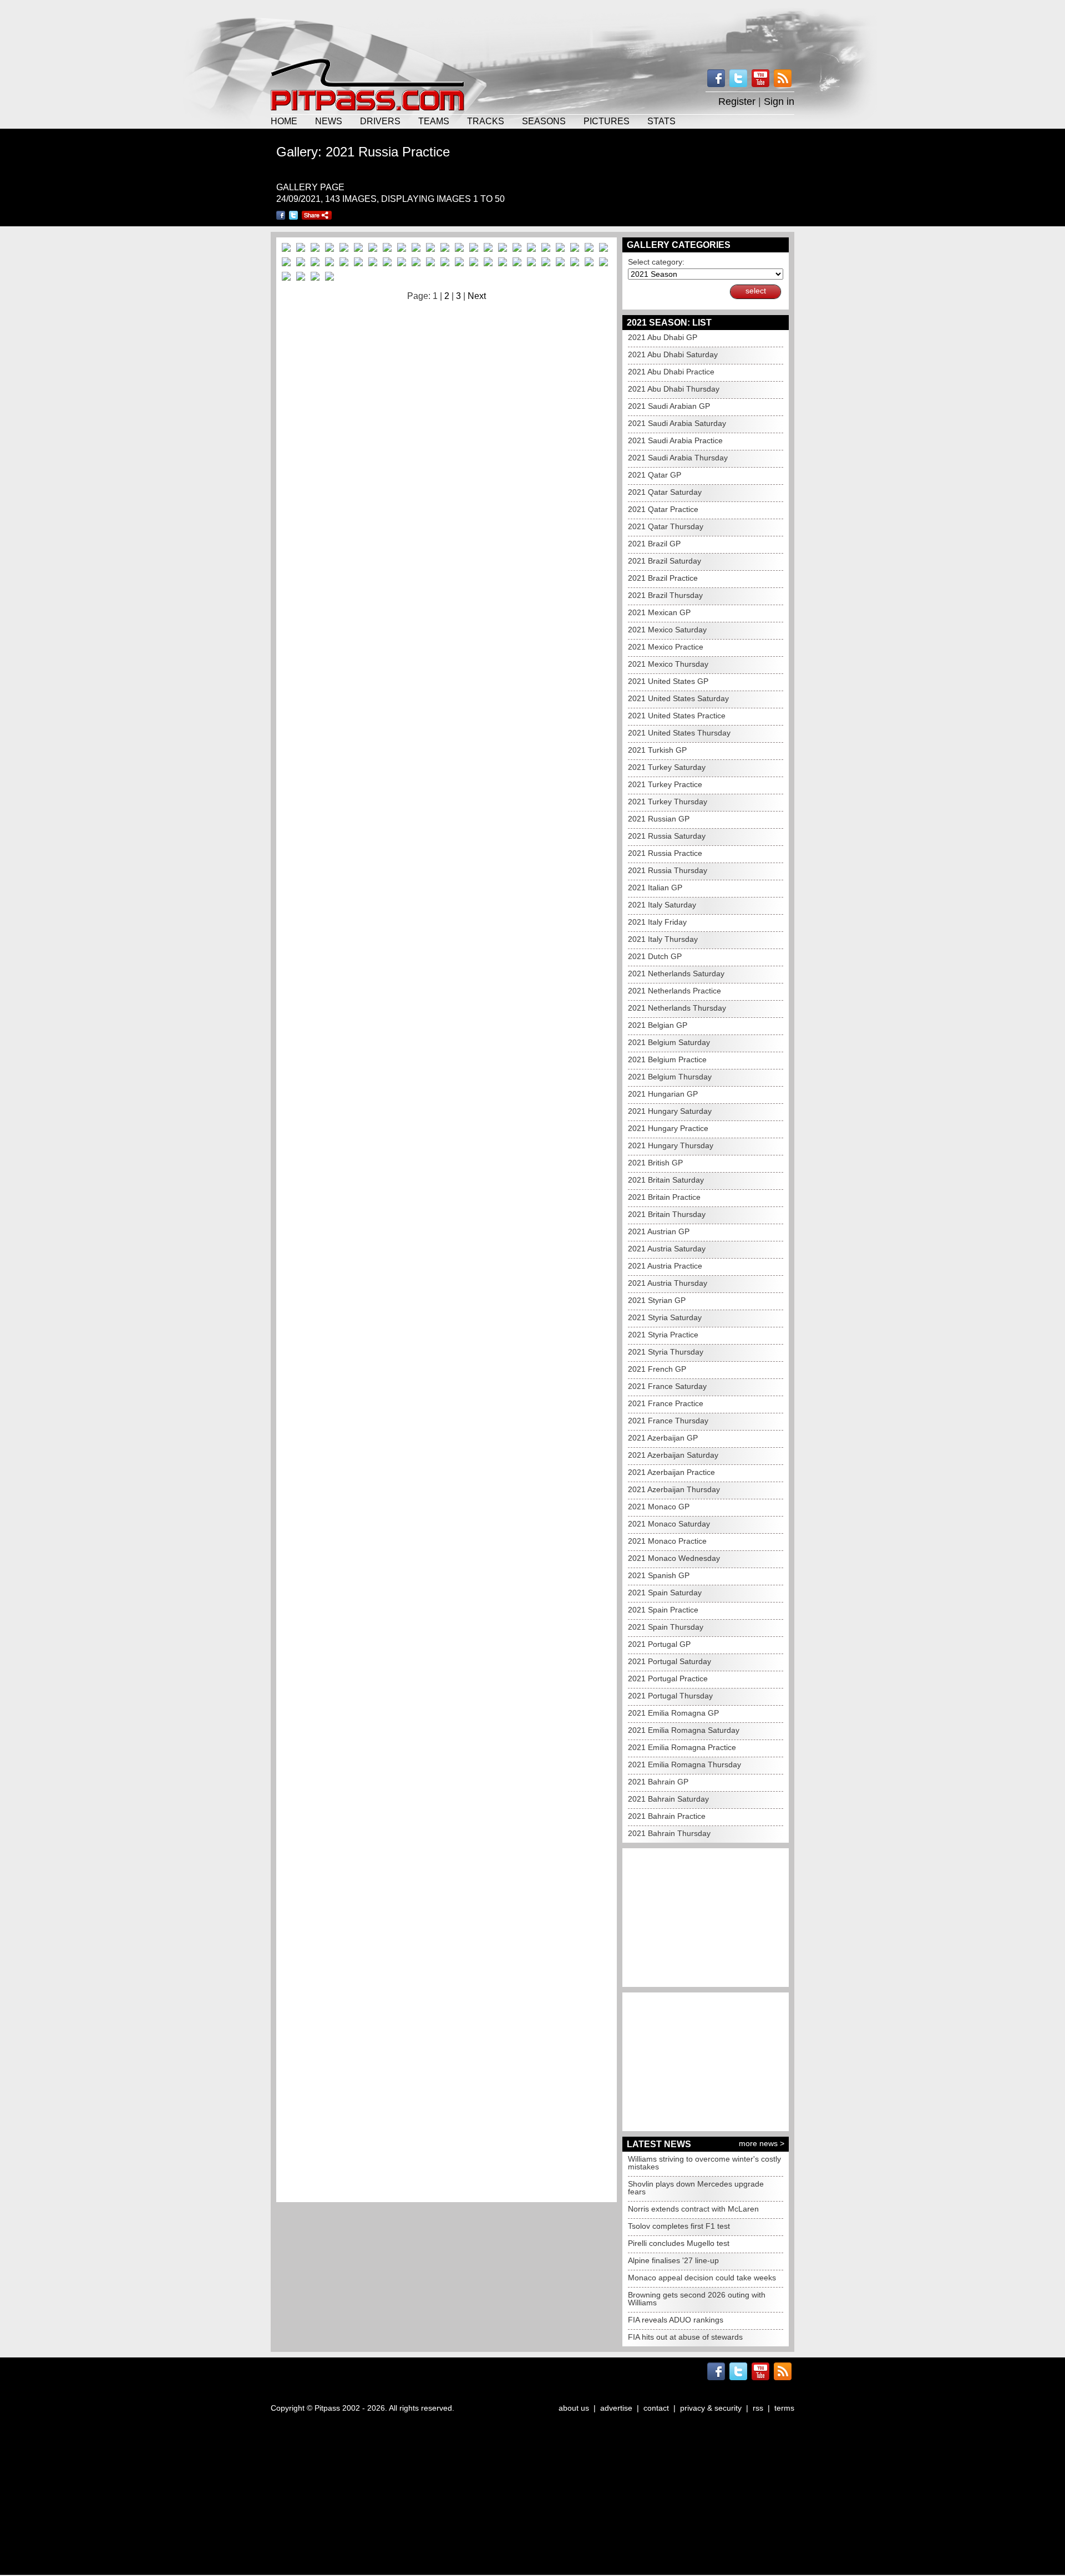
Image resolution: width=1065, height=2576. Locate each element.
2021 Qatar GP (655, 475)
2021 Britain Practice (664, 1197)
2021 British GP (655, 1163)
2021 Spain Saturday (665, 1593)
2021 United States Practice (677, 716)
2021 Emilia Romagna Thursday (684, 1764)
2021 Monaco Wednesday (674, 1558)
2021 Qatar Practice (663, 509)
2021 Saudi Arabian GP (669, 406)
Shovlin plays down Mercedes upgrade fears (696, 2188)
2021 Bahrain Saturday (668, 1799)
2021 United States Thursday (679, 733)
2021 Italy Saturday (662, 905)
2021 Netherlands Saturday (676, 973)
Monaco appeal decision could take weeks (702, 2278)
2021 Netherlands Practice (674, 991)
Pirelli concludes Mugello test (679, 2243)
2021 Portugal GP (659, 1644)
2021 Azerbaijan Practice (671, 1472)
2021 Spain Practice (663, 1610)
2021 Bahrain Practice (667, 1816)
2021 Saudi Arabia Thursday (678, 458)
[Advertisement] (532, 28)
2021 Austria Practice (665, 1266)
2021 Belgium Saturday (669, 1042)
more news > (762, 2143)
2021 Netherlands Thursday (677, 1008)
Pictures (607, 121)
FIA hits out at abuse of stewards (685, 2337)
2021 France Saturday (667, 1386)
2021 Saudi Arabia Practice (675, 440)
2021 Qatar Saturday (665, 492)
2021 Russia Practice (665, 853)
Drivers (380, 121)
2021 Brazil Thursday (665, 595)
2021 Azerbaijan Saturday (673, 1455)
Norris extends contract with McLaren (693, 2209)
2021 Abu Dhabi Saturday (673, 354)
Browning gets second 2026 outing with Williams (697, 2299)
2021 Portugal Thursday (670, 1696)
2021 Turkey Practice (665, 784)
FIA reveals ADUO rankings (676, 2320)
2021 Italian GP (655, 888)
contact (656, 2408)
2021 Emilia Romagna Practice (682, 1747)
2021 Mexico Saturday (667, 630)
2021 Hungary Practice (668, 1128)
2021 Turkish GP (657, 750)
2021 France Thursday (668, 1421)
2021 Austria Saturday (667, 1249)
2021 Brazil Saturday (665, 561)
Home (284, 121)
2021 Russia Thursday (668, 870)
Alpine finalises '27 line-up (673, 2260)
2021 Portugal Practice (668, 1679)
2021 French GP (657, 1369)
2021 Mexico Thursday (668, 664)
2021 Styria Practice (663, 1335)
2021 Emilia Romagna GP (673, 1713)
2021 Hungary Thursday (671, 1145)
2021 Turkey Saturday (667, 767)
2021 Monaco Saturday (669, 1524)
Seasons (544, 121)
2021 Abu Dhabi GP (663, 337)
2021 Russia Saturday (667, 836)
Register (737, 102)
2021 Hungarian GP (663, 1094)
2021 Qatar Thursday (666, 526)
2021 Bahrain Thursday (669, 1833)
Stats (661, 121)
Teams (434, 121)
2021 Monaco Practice (667, 1541)
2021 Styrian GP (657, 1300)
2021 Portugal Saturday (670, 1661)
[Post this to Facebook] (281, 215)
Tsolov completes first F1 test (679, 2226)
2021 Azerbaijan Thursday (674, 1489)
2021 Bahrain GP (658, 1782)
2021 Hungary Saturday (670, 1111)
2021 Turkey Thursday (668, 802)
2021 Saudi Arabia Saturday (677, 423)
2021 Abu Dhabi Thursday (674, 389)
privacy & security (711, 2408)
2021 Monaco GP (659, 1507)
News (329, 121)
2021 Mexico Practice (666, 647)
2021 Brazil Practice (663, 578)
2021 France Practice (666, 1403)
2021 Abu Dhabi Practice (671, 372)
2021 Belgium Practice (667, 1059)
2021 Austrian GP (659, 1231)
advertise (616, 2408)
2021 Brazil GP (654, 544)
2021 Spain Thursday (666, 1627)
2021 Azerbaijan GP (663, 1438)
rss (758, 2408)
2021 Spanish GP (659, 1575)
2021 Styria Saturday (665, 1317)
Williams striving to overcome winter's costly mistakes (704, 2163)
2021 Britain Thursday (667, 1214)
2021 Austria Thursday (668, 1283)
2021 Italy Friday (657, 922)
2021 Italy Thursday (663, 939)
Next (477, 296)
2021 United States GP (668, 681)
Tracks (486, 121)
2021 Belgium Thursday (670, 1077)
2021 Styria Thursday (666, 1352)
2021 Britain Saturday (666, 1180)
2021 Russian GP (659, 819)
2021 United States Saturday (678, 698)
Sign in (779, 102)
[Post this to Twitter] (293, 215)
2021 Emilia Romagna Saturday (684, 1730)
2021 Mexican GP (659, 612)
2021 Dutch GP (655, 956)
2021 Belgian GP (658, 1025)
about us (574, 2408)
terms (784, 2408)
